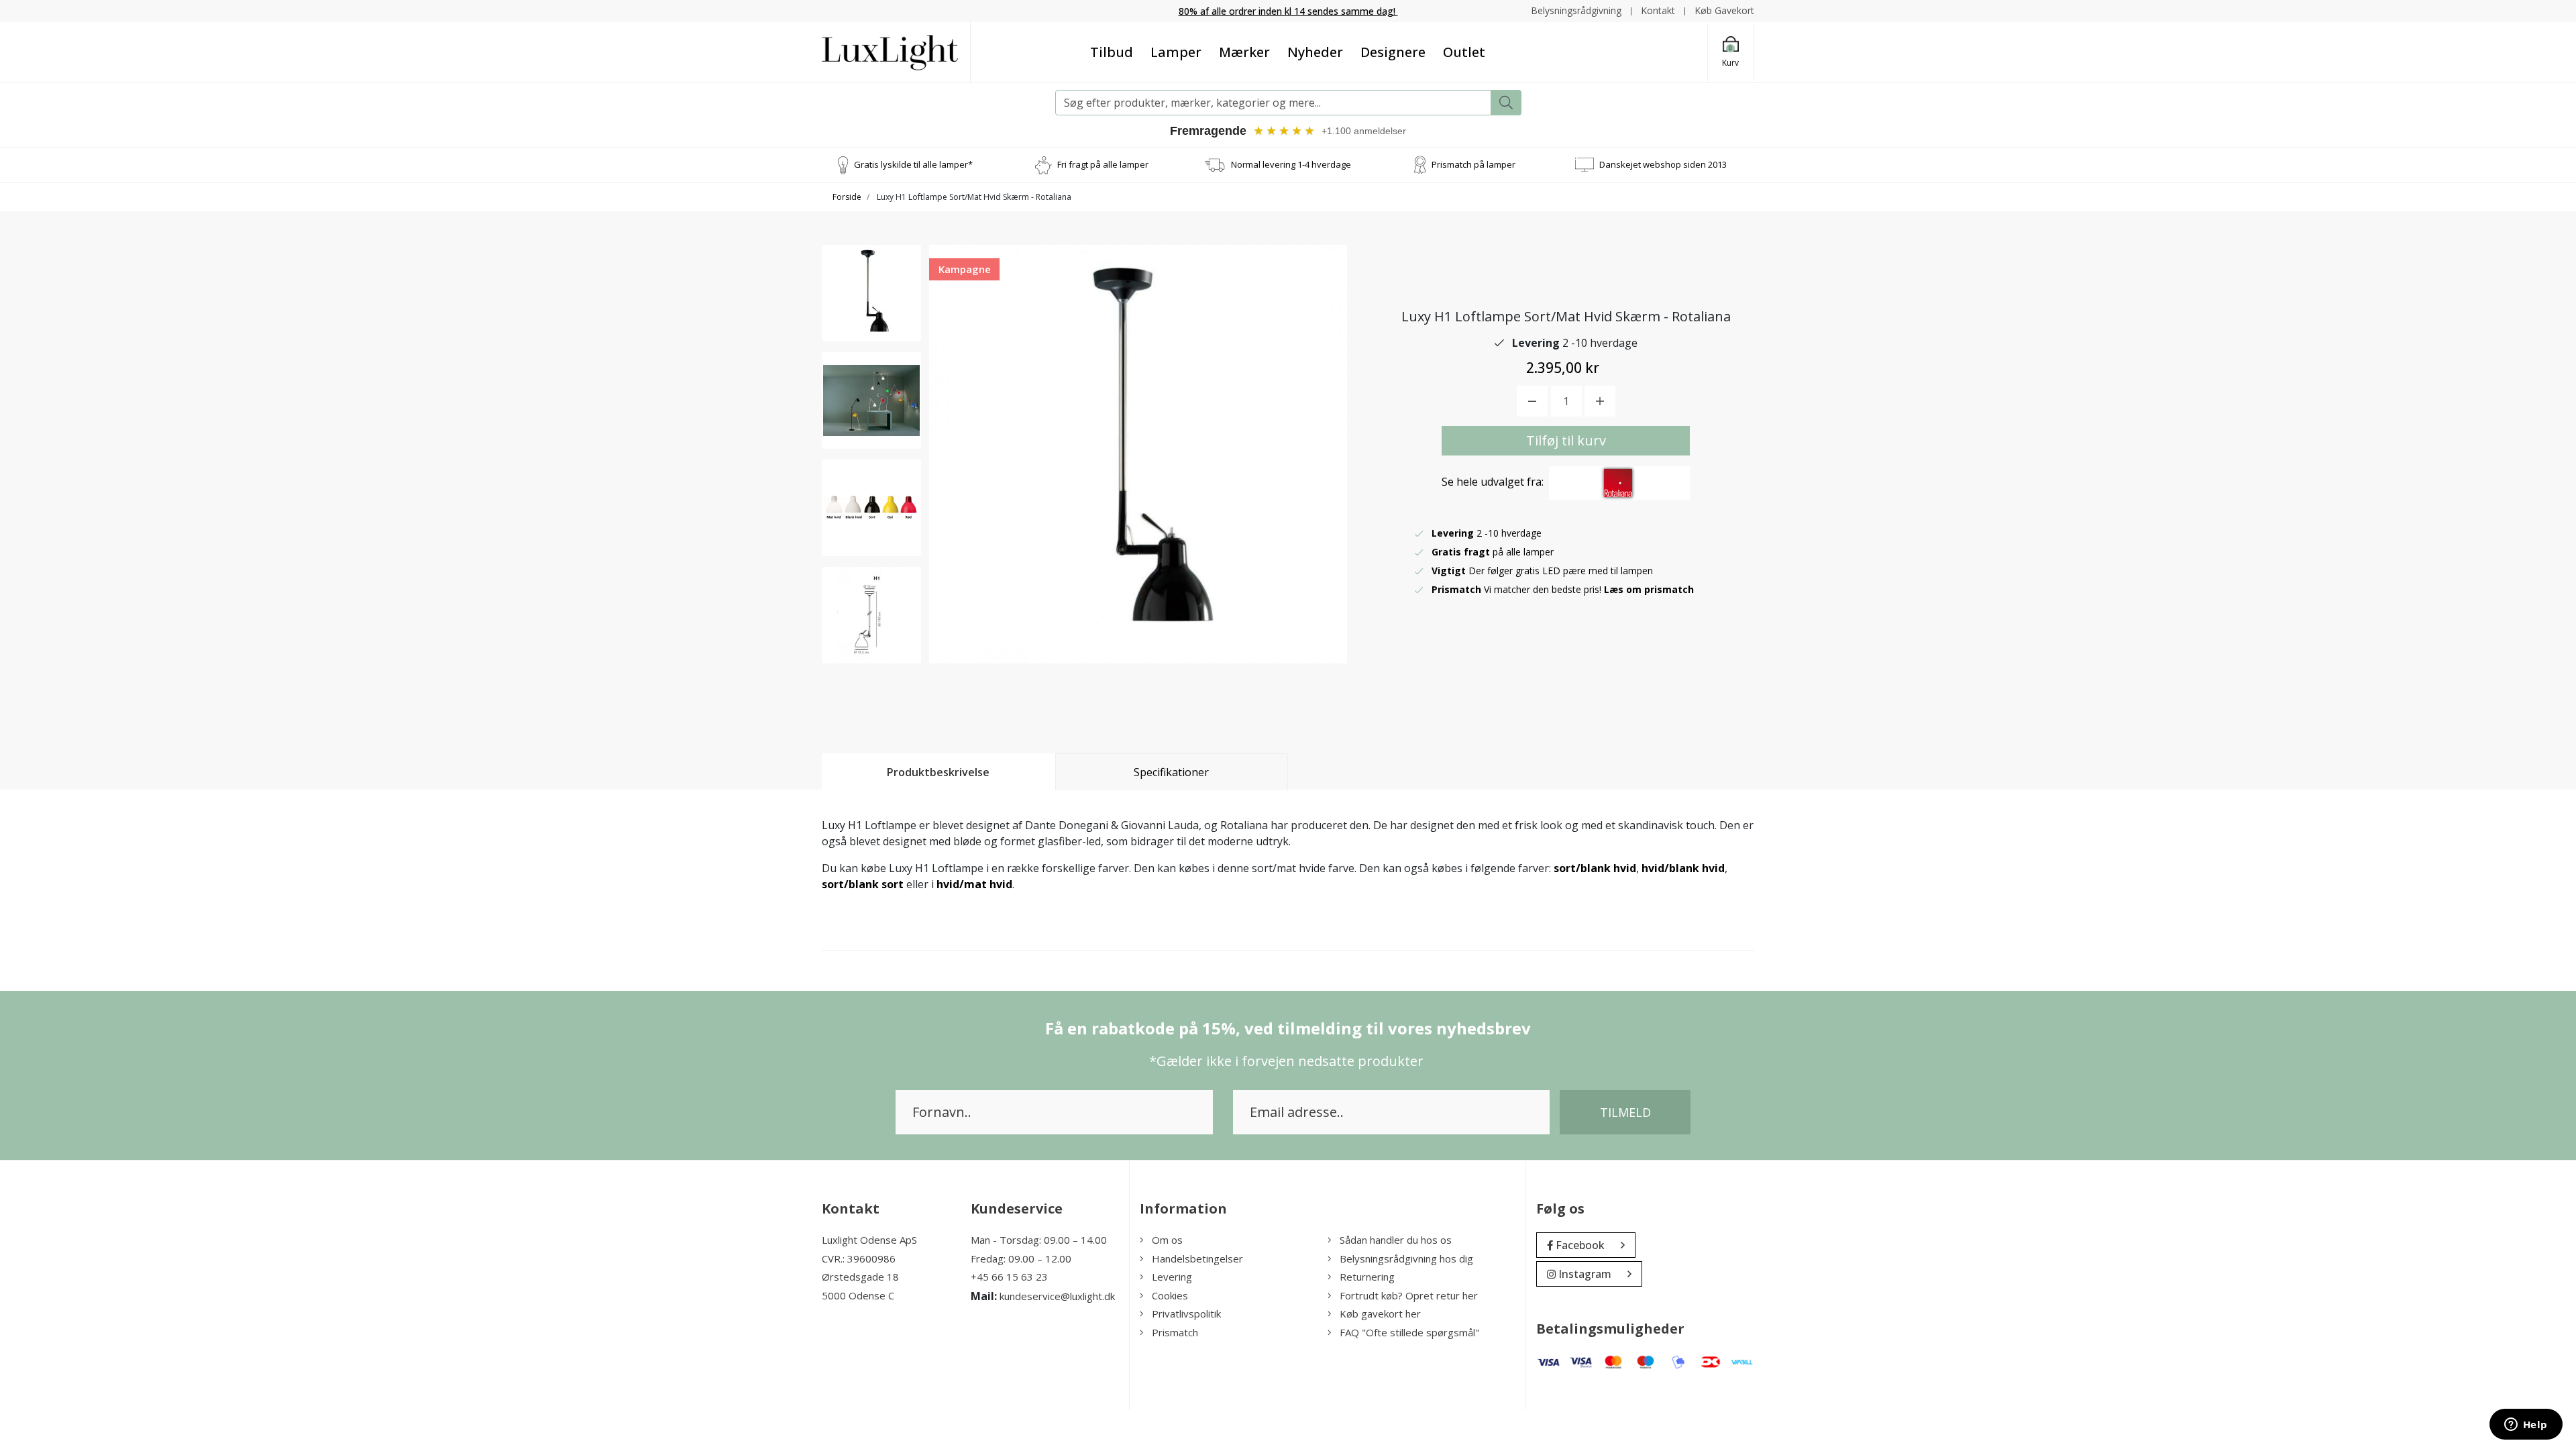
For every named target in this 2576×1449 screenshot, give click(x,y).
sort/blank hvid (1595, 868)
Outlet (1464, 52)
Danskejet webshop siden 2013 (1663, 164)
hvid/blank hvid (1683, 868)
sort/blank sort (863, 884)
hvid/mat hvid (974, 884)
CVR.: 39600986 (859, 1258)
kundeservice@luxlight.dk (1057, 1296)
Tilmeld (1625, 1112)
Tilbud (1112, 52)
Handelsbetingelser (1197, 1258)
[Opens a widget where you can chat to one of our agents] (2526, 1426)
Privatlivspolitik (1186, 1313)
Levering (1172, 1277)
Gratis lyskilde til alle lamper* (913, 164)
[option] (871, 293)
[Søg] (1506, 103)
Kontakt (1658, 10)
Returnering (1367, 1277)
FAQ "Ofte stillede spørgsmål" (1409, 1332)
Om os (1167, 1240)
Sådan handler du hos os (1396, 1240)
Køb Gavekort (1724, 10)
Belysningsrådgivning (1576, 10)
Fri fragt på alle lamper (1103, 164)
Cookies (1170, 1295)
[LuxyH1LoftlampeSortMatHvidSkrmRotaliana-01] (871, 293)
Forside (847, 197)
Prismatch (1175, 1332)
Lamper (1176, 52)
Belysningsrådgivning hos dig (1406, 1258)
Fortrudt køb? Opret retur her (1409, 1295)
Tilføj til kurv (1566, 440)
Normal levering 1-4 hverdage (1291, 164)
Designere (1393, 52)
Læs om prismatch (1649, 589)
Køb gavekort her (1380, 1313)
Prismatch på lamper (1473, 164)
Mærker (1244, 52)
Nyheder (1315, 52)
